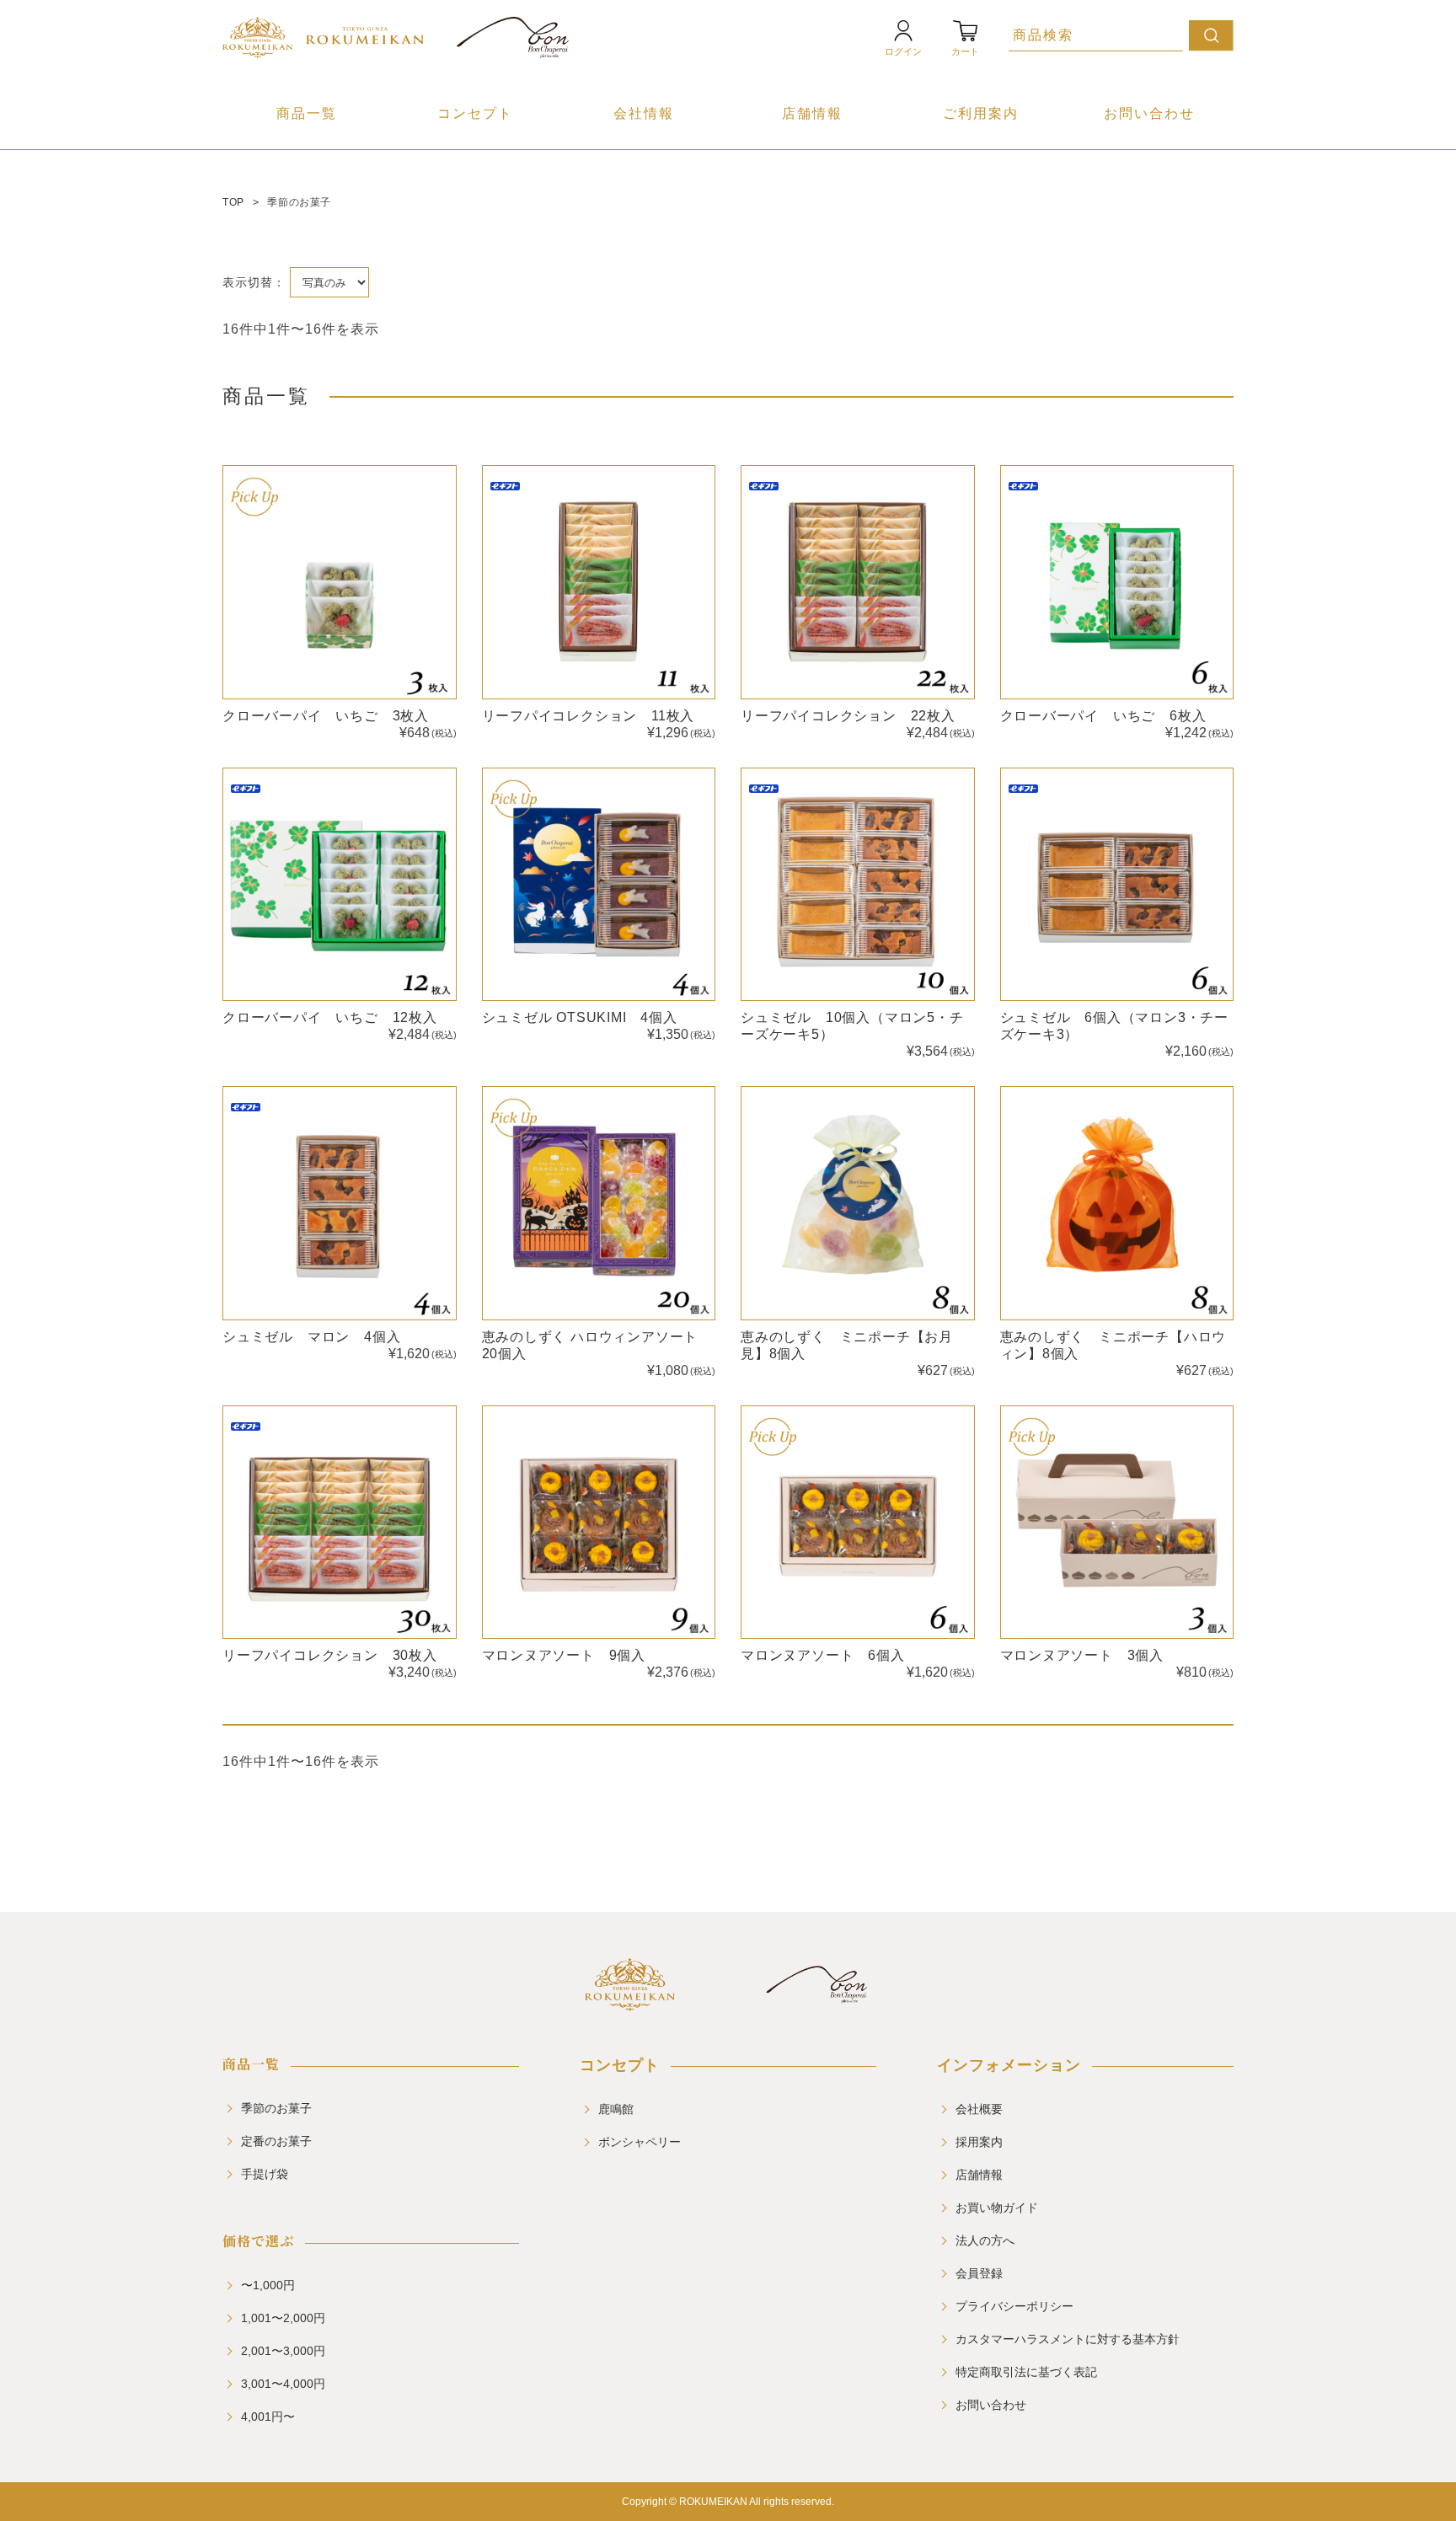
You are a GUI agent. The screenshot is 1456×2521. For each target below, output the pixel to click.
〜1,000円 (268, 2285)
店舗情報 (812, 113)
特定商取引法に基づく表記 (1026, 2372)
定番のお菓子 (276, 2141)
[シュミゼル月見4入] (599, 885)
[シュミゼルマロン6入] (1117, 885)
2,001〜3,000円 (283, 2351)
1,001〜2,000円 (283, 2318)
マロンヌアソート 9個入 (564, 1655)
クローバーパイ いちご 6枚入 (1103, 716)
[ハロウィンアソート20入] (599, 1203)
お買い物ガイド (997, 2208)
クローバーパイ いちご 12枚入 (330, 1017)
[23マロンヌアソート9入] (599, 1523)
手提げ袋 (265, 2174)
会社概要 (979, 2109)
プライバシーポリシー (1014, 2306)
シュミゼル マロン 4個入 (311, 1337)
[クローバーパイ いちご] (340, 582)
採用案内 (979, 2142)
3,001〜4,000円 (283, 2384)
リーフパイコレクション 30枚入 (330, 1655)
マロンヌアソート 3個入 (1082, 1655)
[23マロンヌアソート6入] (858, 1523)
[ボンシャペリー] (817, 2004)
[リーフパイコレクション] (599, 582)
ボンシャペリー (640, 2142)
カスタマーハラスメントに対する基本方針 (1068, 2339)
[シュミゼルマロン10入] (858, 885)
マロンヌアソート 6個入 (823, 1655)
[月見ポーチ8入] (858, 1203)
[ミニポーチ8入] (1117, 1203)
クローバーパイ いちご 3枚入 (326, 716)
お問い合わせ (1149, 113)
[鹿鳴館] (630, 2004)
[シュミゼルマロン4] (340, 1203)
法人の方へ (985, 2240)
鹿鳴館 (616, 2109)
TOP (233, 202)
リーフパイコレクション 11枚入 (589, 716)
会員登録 (979, 2273)
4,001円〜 (268, 2417)
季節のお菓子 (276, 2108)
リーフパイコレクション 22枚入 (848, 716)
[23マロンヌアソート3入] (1117, 1523)
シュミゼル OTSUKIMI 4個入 (580, 1017)
